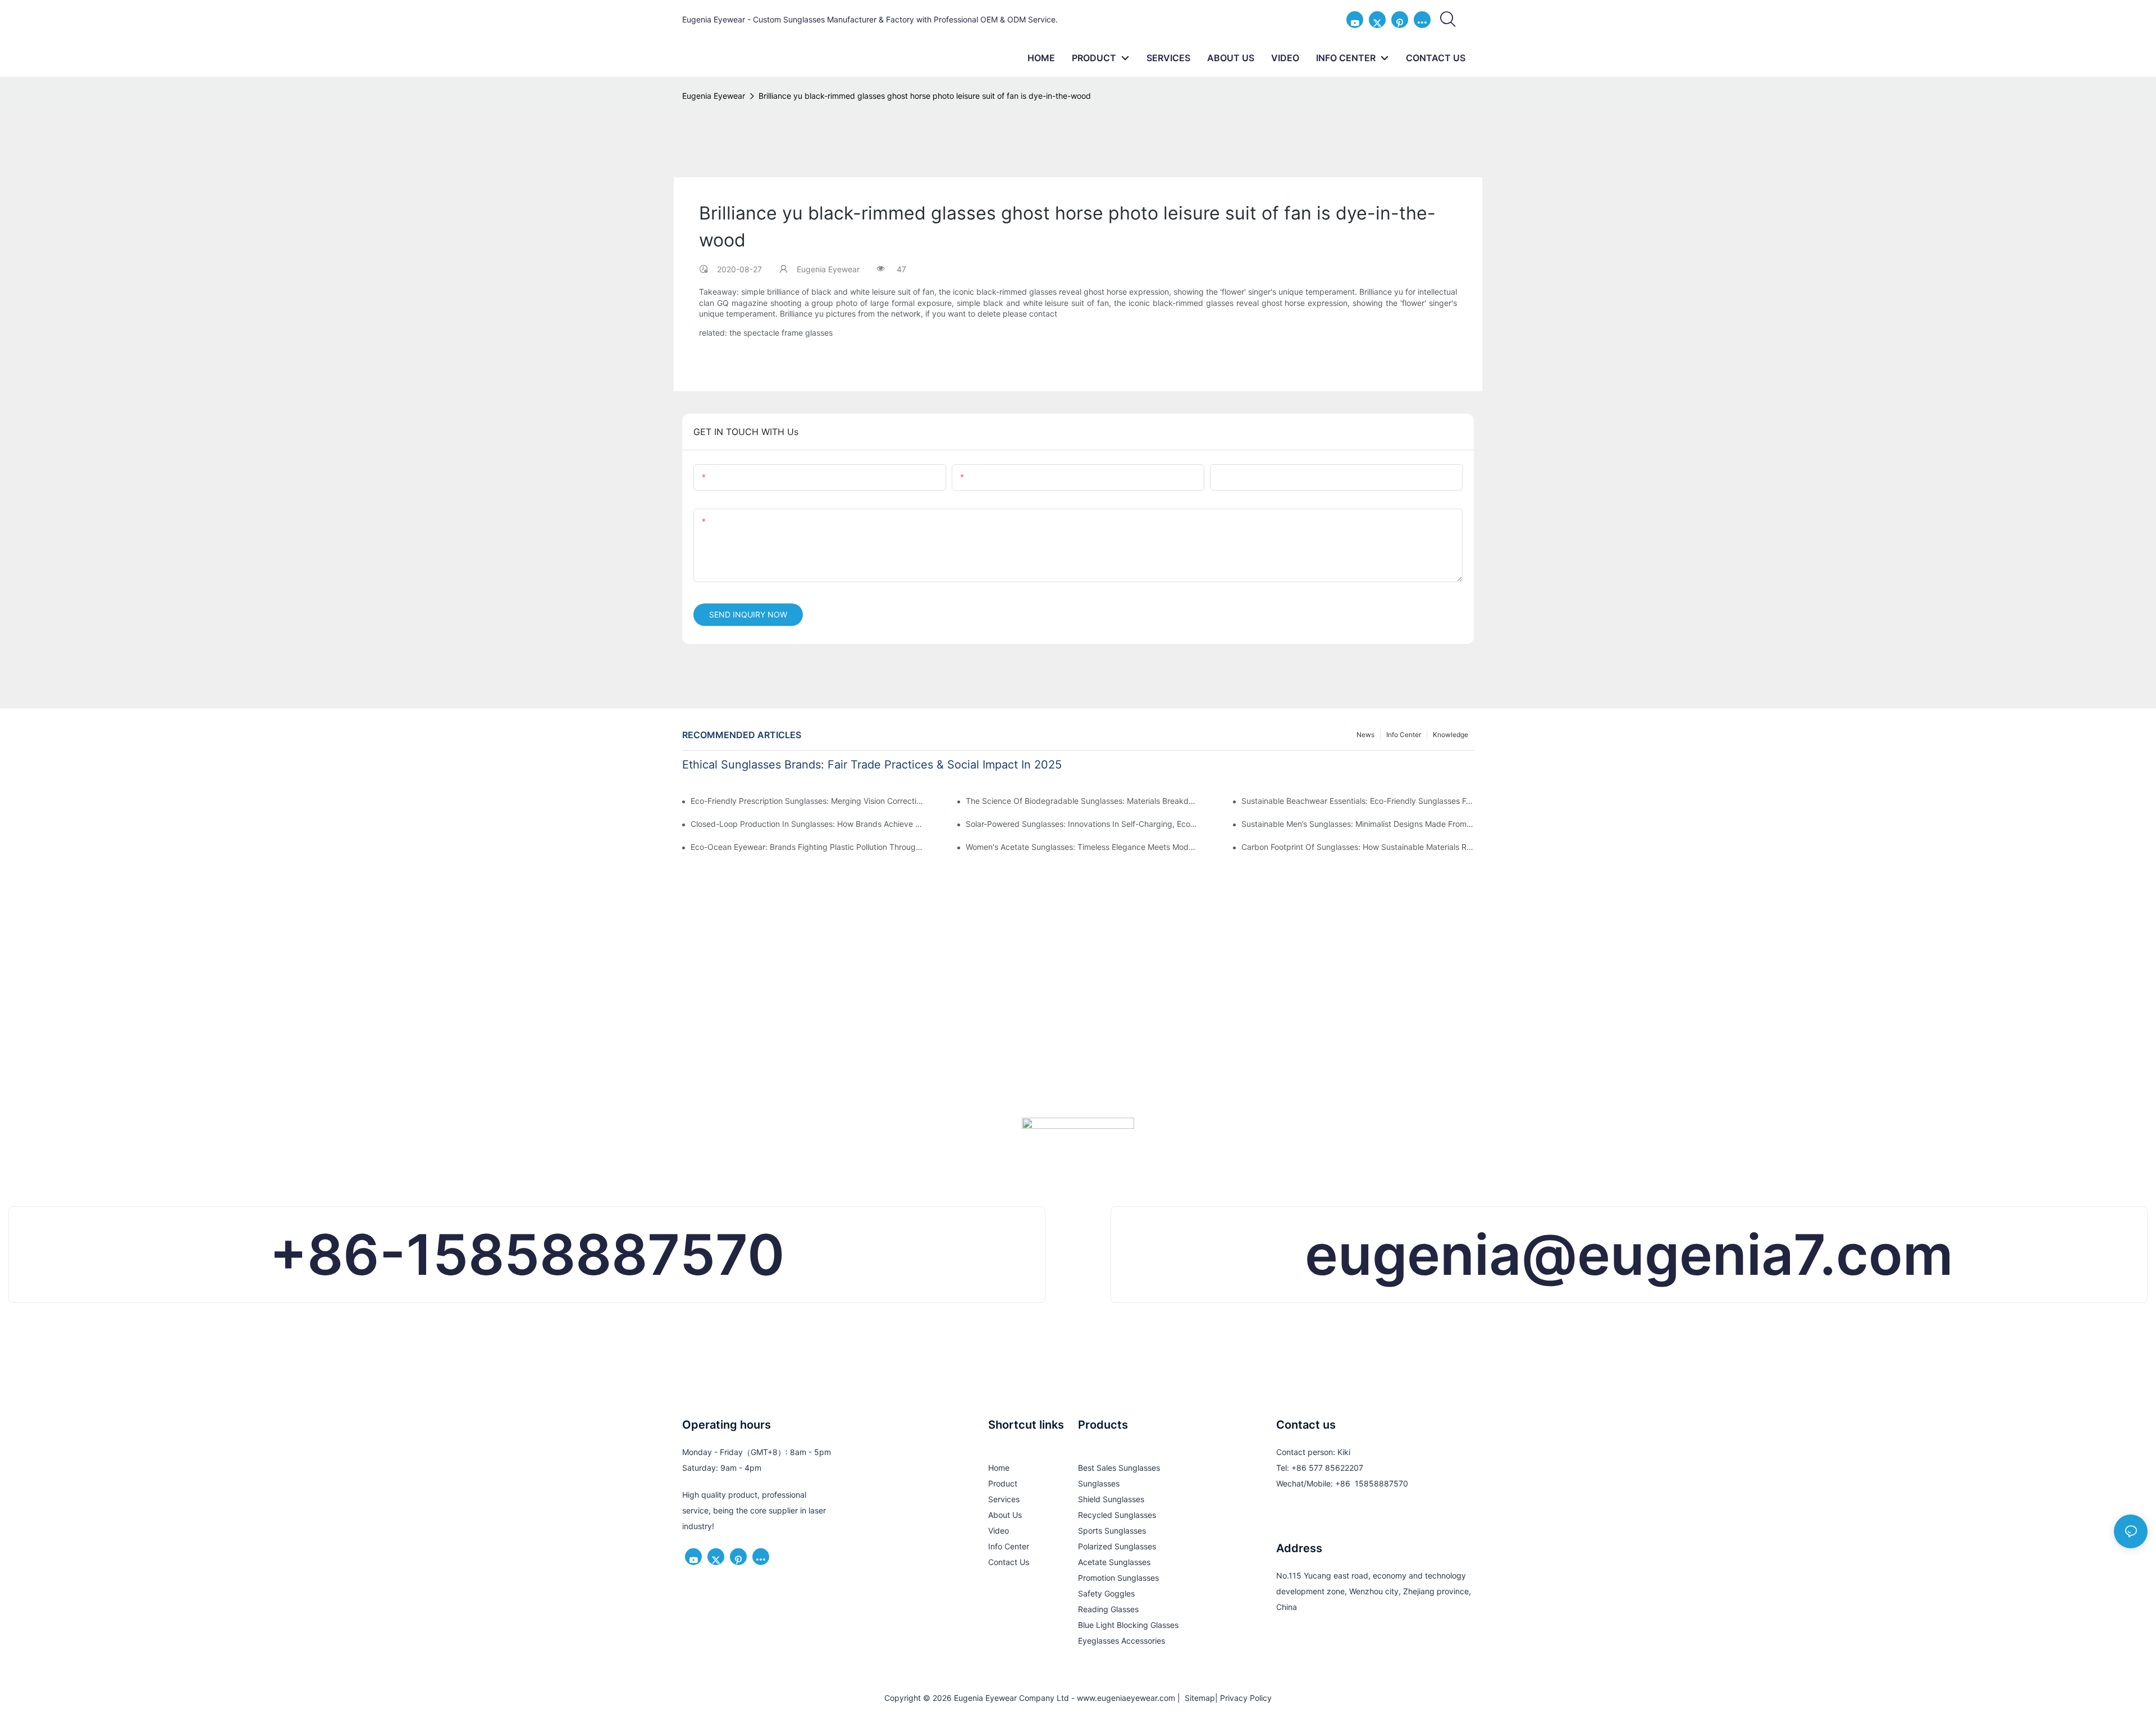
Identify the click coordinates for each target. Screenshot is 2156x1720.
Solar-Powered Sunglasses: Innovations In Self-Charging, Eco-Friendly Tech (1082, 824)
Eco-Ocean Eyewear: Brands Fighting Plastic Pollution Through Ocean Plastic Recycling (807, 847)
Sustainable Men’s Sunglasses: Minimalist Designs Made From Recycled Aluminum (1358, 824)
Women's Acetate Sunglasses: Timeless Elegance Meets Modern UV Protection (1082, 847)
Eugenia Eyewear (714, 96)
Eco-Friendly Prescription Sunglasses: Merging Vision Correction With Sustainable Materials (807, 801)
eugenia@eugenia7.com (1629, 1254)
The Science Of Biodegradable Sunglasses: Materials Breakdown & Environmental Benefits (1082, 801)
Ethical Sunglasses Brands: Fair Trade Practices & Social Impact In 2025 (872, 765)
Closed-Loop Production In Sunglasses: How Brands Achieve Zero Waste (807, 824)
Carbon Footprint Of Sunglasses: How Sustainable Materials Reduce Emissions (1358, 847)
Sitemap (1198, 1698)
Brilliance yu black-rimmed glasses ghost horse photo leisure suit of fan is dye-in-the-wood (925, 96)
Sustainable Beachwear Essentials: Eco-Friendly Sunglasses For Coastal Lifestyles (1358, 801)
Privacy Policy (1246, 1698)
